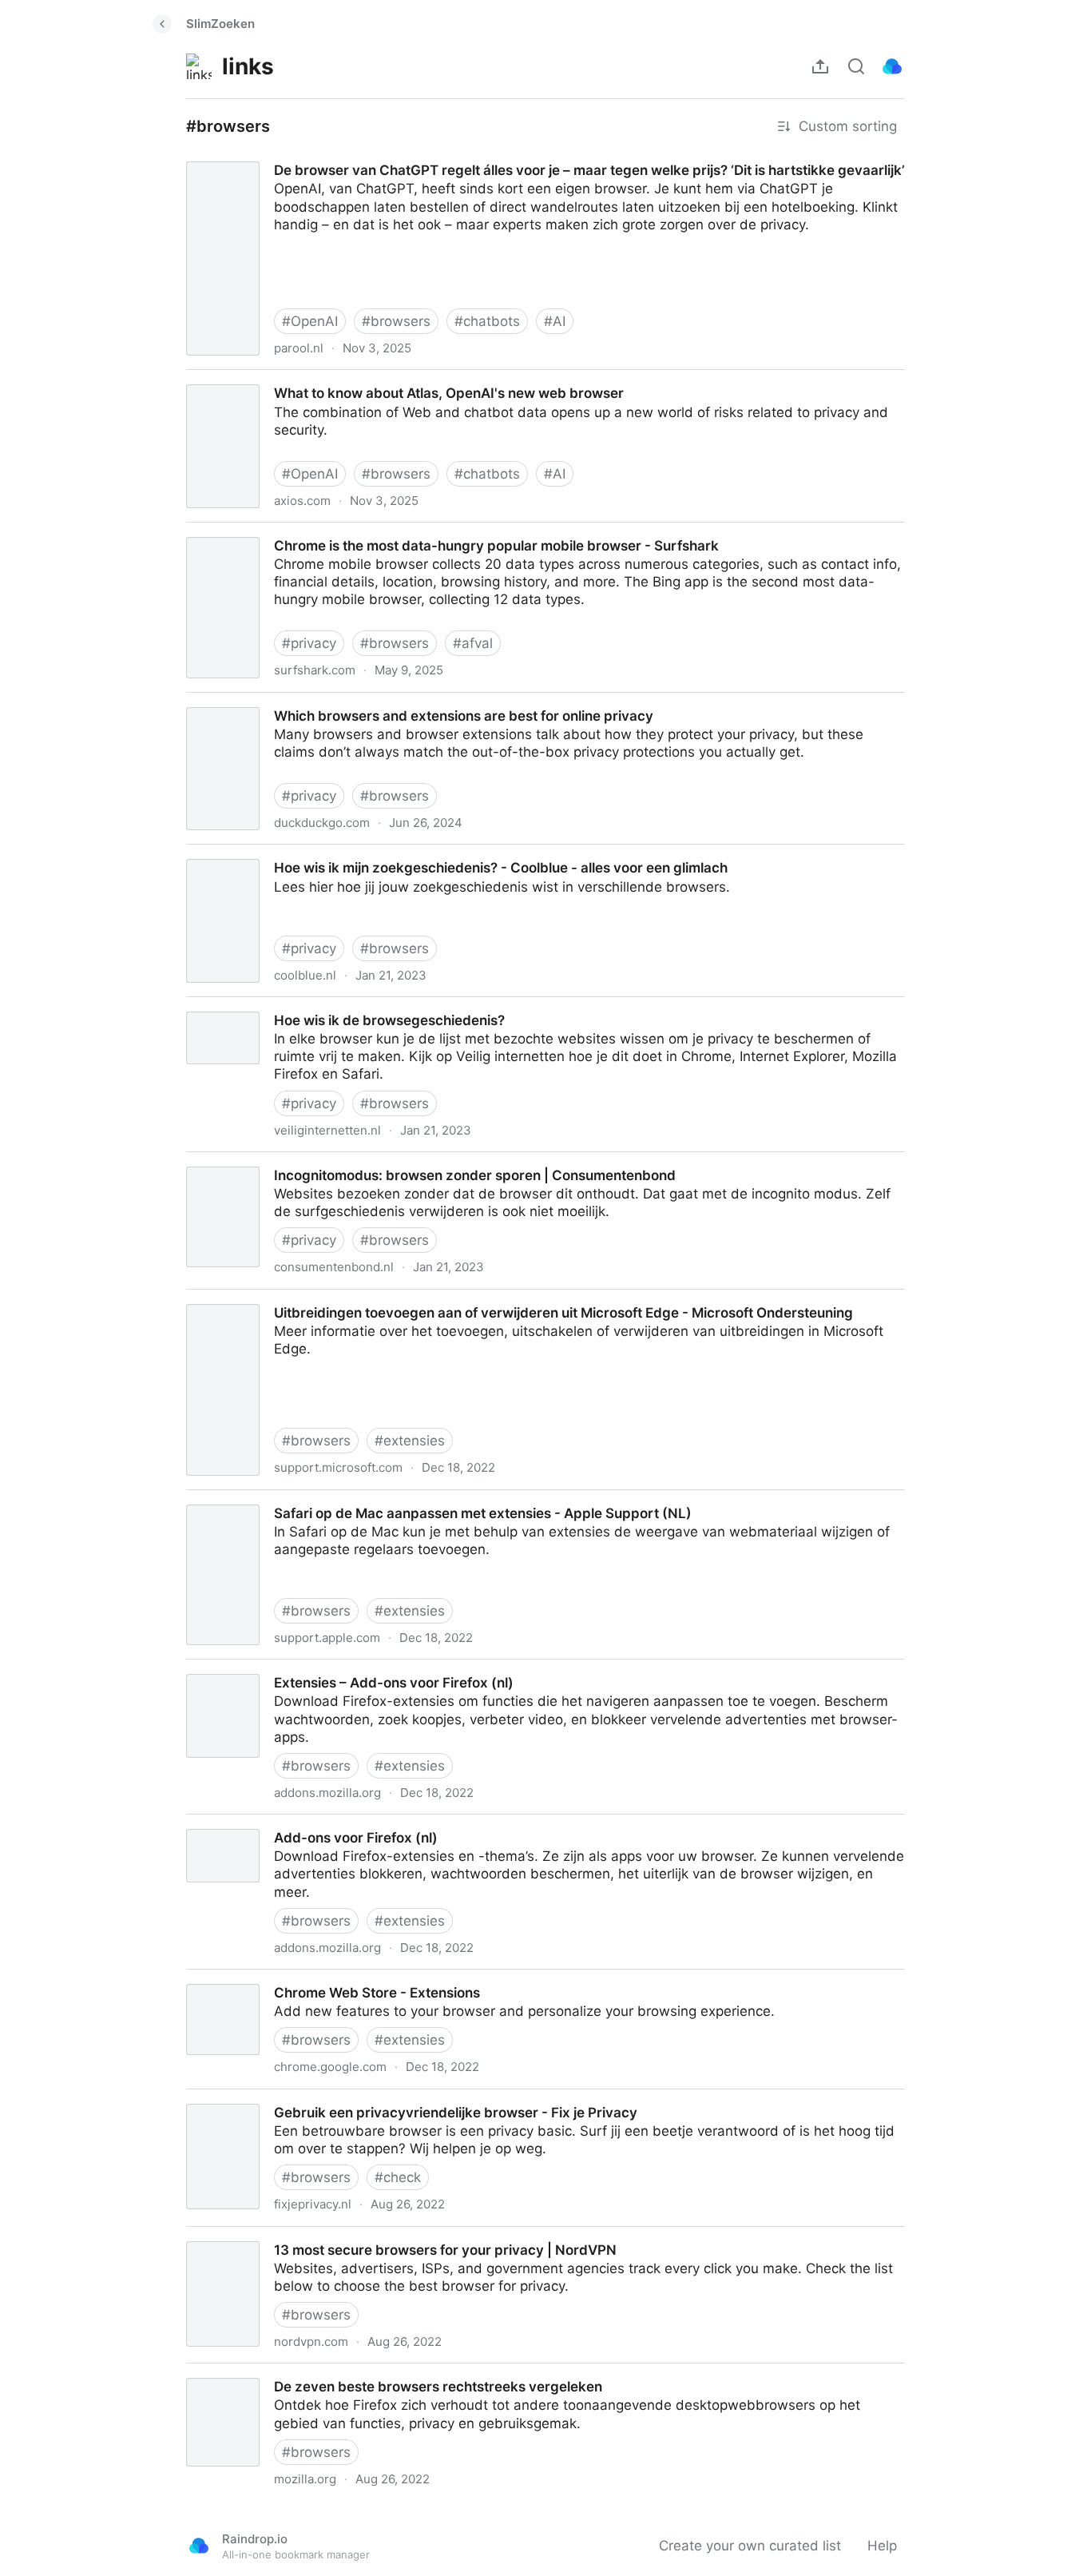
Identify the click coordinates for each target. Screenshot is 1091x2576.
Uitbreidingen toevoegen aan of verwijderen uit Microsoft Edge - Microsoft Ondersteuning (460, 1298)
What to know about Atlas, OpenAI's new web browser (347, 379)
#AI (555, 321)
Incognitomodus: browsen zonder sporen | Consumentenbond (371, 1161)
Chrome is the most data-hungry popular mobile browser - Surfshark (393, 531)
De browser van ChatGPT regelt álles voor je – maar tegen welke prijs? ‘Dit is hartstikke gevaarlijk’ (485, 156)
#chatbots (487, 321)
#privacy (309, 643)
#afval (473, 643)
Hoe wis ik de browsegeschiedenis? (287, 1006)
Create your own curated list (750, 2546)
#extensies (410, 1441)
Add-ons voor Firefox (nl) (252, 1823)
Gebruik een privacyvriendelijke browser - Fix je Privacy (349, 2098)
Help (882, 2546)
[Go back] (162, 24)
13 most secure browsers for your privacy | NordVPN (341, 2236)
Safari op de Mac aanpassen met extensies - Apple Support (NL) (380, 1499)
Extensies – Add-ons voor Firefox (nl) (291, 1668)
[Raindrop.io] (892, 66)
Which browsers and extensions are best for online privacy (360, 702)
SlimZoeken (220, 24)
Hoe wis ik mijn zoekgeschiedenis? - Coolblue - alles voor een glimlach (399, 853)
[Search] (856, 66)
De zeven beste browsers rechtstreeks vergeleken (333, 2372)
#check (398, 2177)
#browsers (396, 321)
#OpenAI (310, 321)
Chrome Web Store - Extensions (274, 1978)
